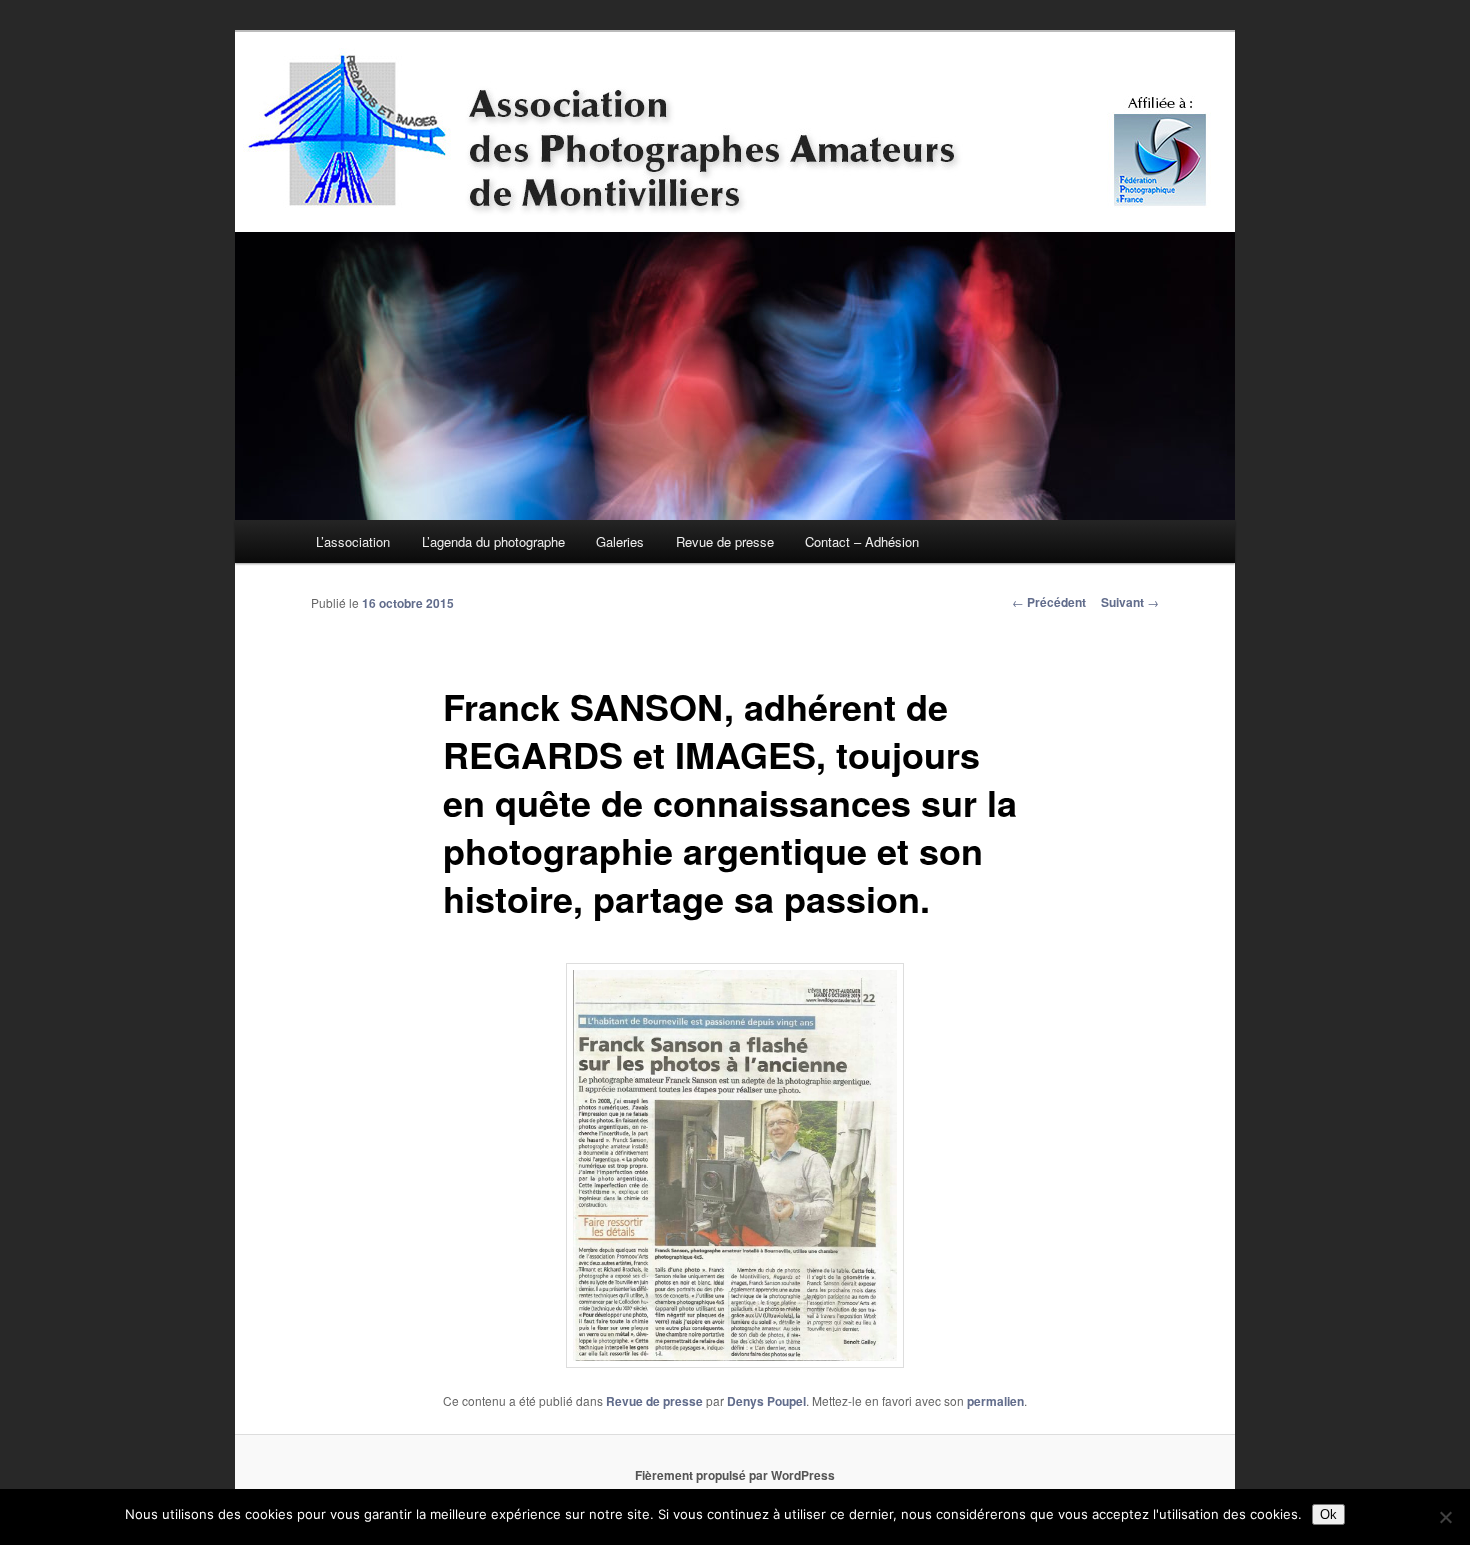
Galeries (620, 541)
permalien (995, 1401)
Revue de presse (725, 541)
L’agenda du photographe (493, 541)
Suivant (1130, 602)
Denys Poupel (766, 1401)
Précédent (1049, 602)
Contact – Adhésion (862, 541)
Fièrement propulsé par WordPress (735, 1475)
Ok (1328, 1514)
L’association (353, 541)
